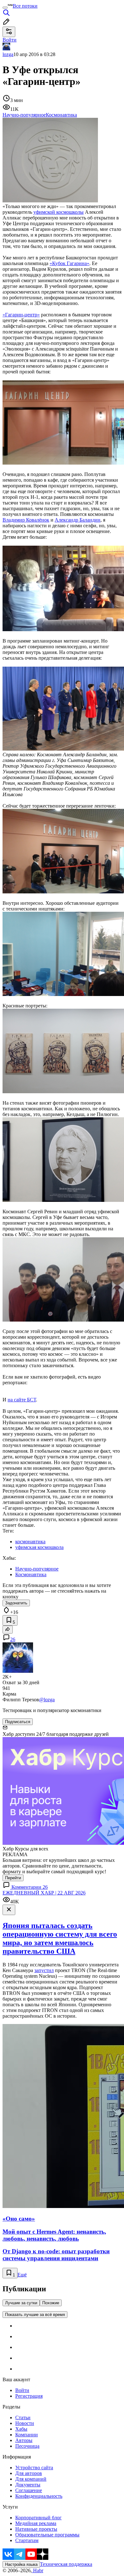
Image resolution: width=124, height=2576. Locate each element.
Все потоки (25, 6)
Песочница (27, 2446)
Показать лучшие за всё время (35, 2315)
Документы (28, 2485)
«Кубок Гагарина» (69, 263)
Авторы (24, 2440)
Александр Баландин (78, 520)
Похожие (51, 2303)
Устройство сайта (34, 2468)
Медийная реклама (36, 2523)
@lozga (47, 1700)
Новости (25, 2423)
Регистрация (29, 2396)
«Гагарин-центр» (21, 315)
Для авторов (29, 2473)
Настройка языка (21, 2564)
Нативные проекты (36, 2529)
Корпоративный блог (38, 2518)
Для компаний (31, 2479)
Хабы (21, 2429)
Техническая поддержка (66, 2564)
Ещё (22, 2275)
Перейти (13, 1878)
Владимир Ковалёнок (26, 520)
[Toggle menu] (5, 8)
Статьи (23, 2417)
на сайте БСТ (22, 1400)
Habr (38, 2570)
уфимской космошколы (59, 212)
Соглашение (29, 2490)
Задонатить (16, 1603)
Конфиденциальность (39, 2496)
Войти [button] (10, 40)
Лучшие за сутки (21, 2303)
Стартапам (27, 2540)
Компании (27, 2435)
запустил (44, 1970)
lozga (8, 54)
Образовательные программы (47, 2535)
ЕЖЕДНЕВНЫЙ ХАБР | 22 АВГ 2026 (44, 1893)
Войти (22, 2390)
